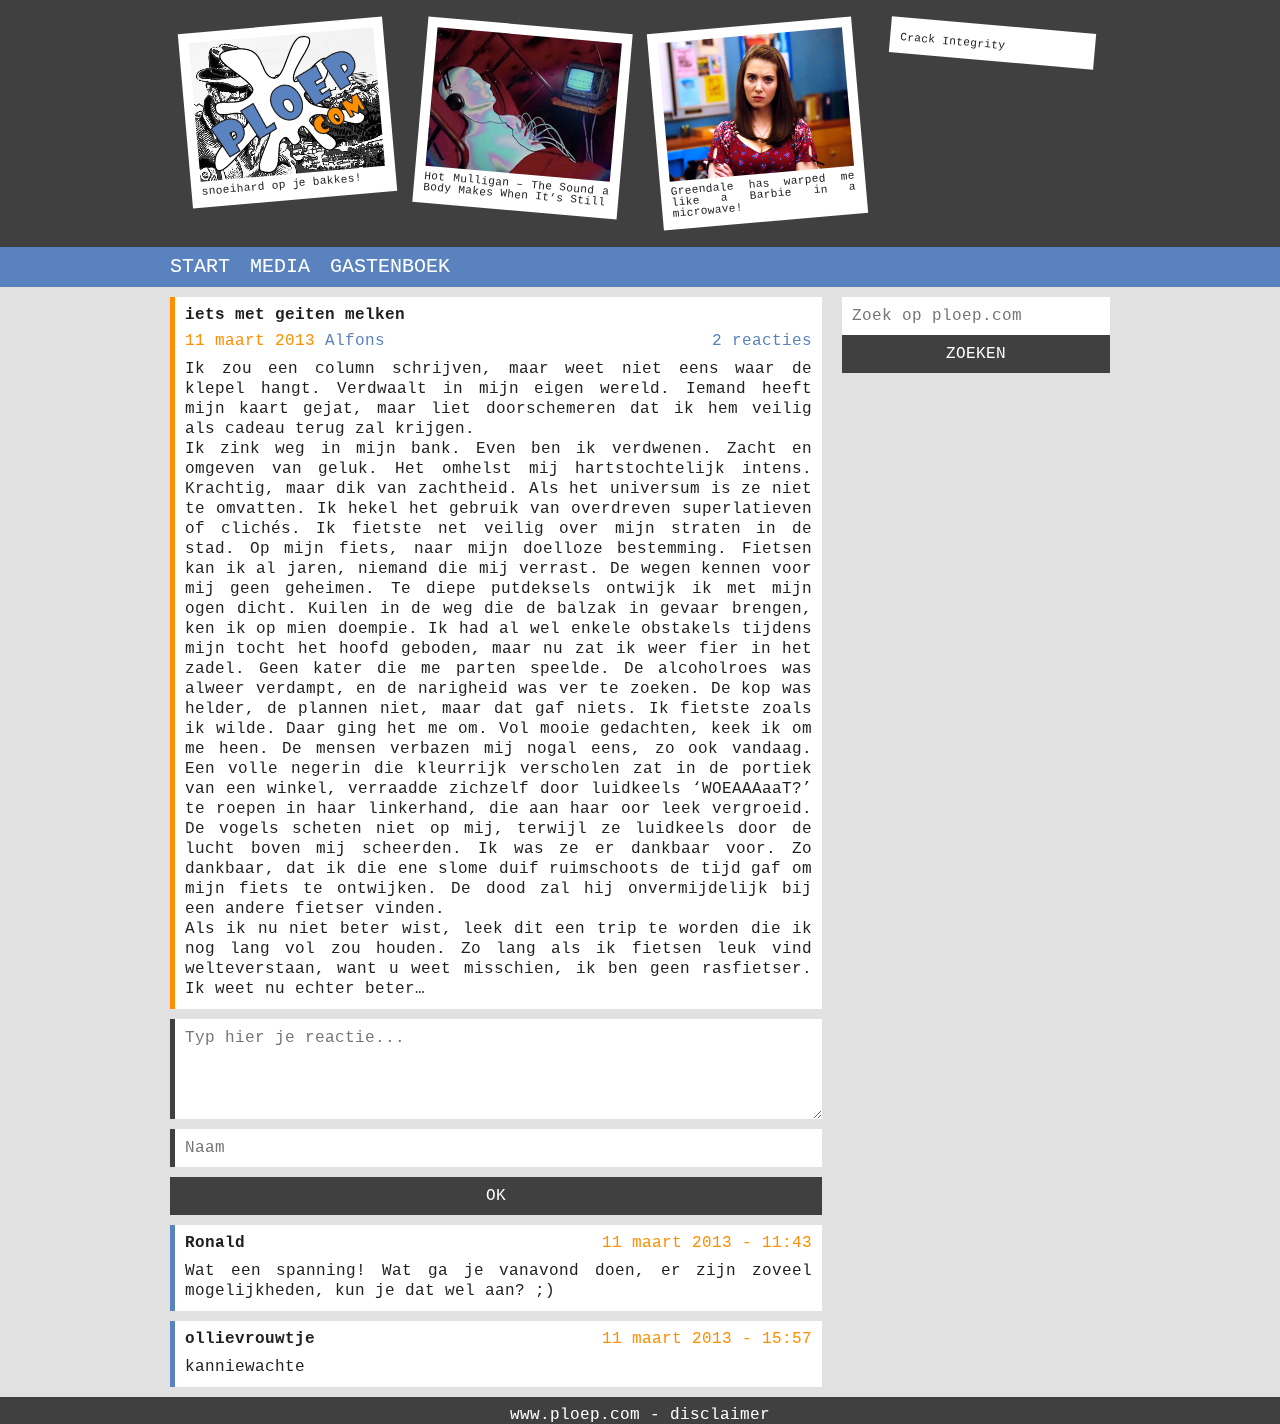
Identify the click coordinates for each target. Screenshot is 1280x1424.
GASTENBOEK (390, 266)
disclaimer (720, 1415)
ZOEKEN (976, 354)
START (200, 266)
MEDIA (280, 266)
